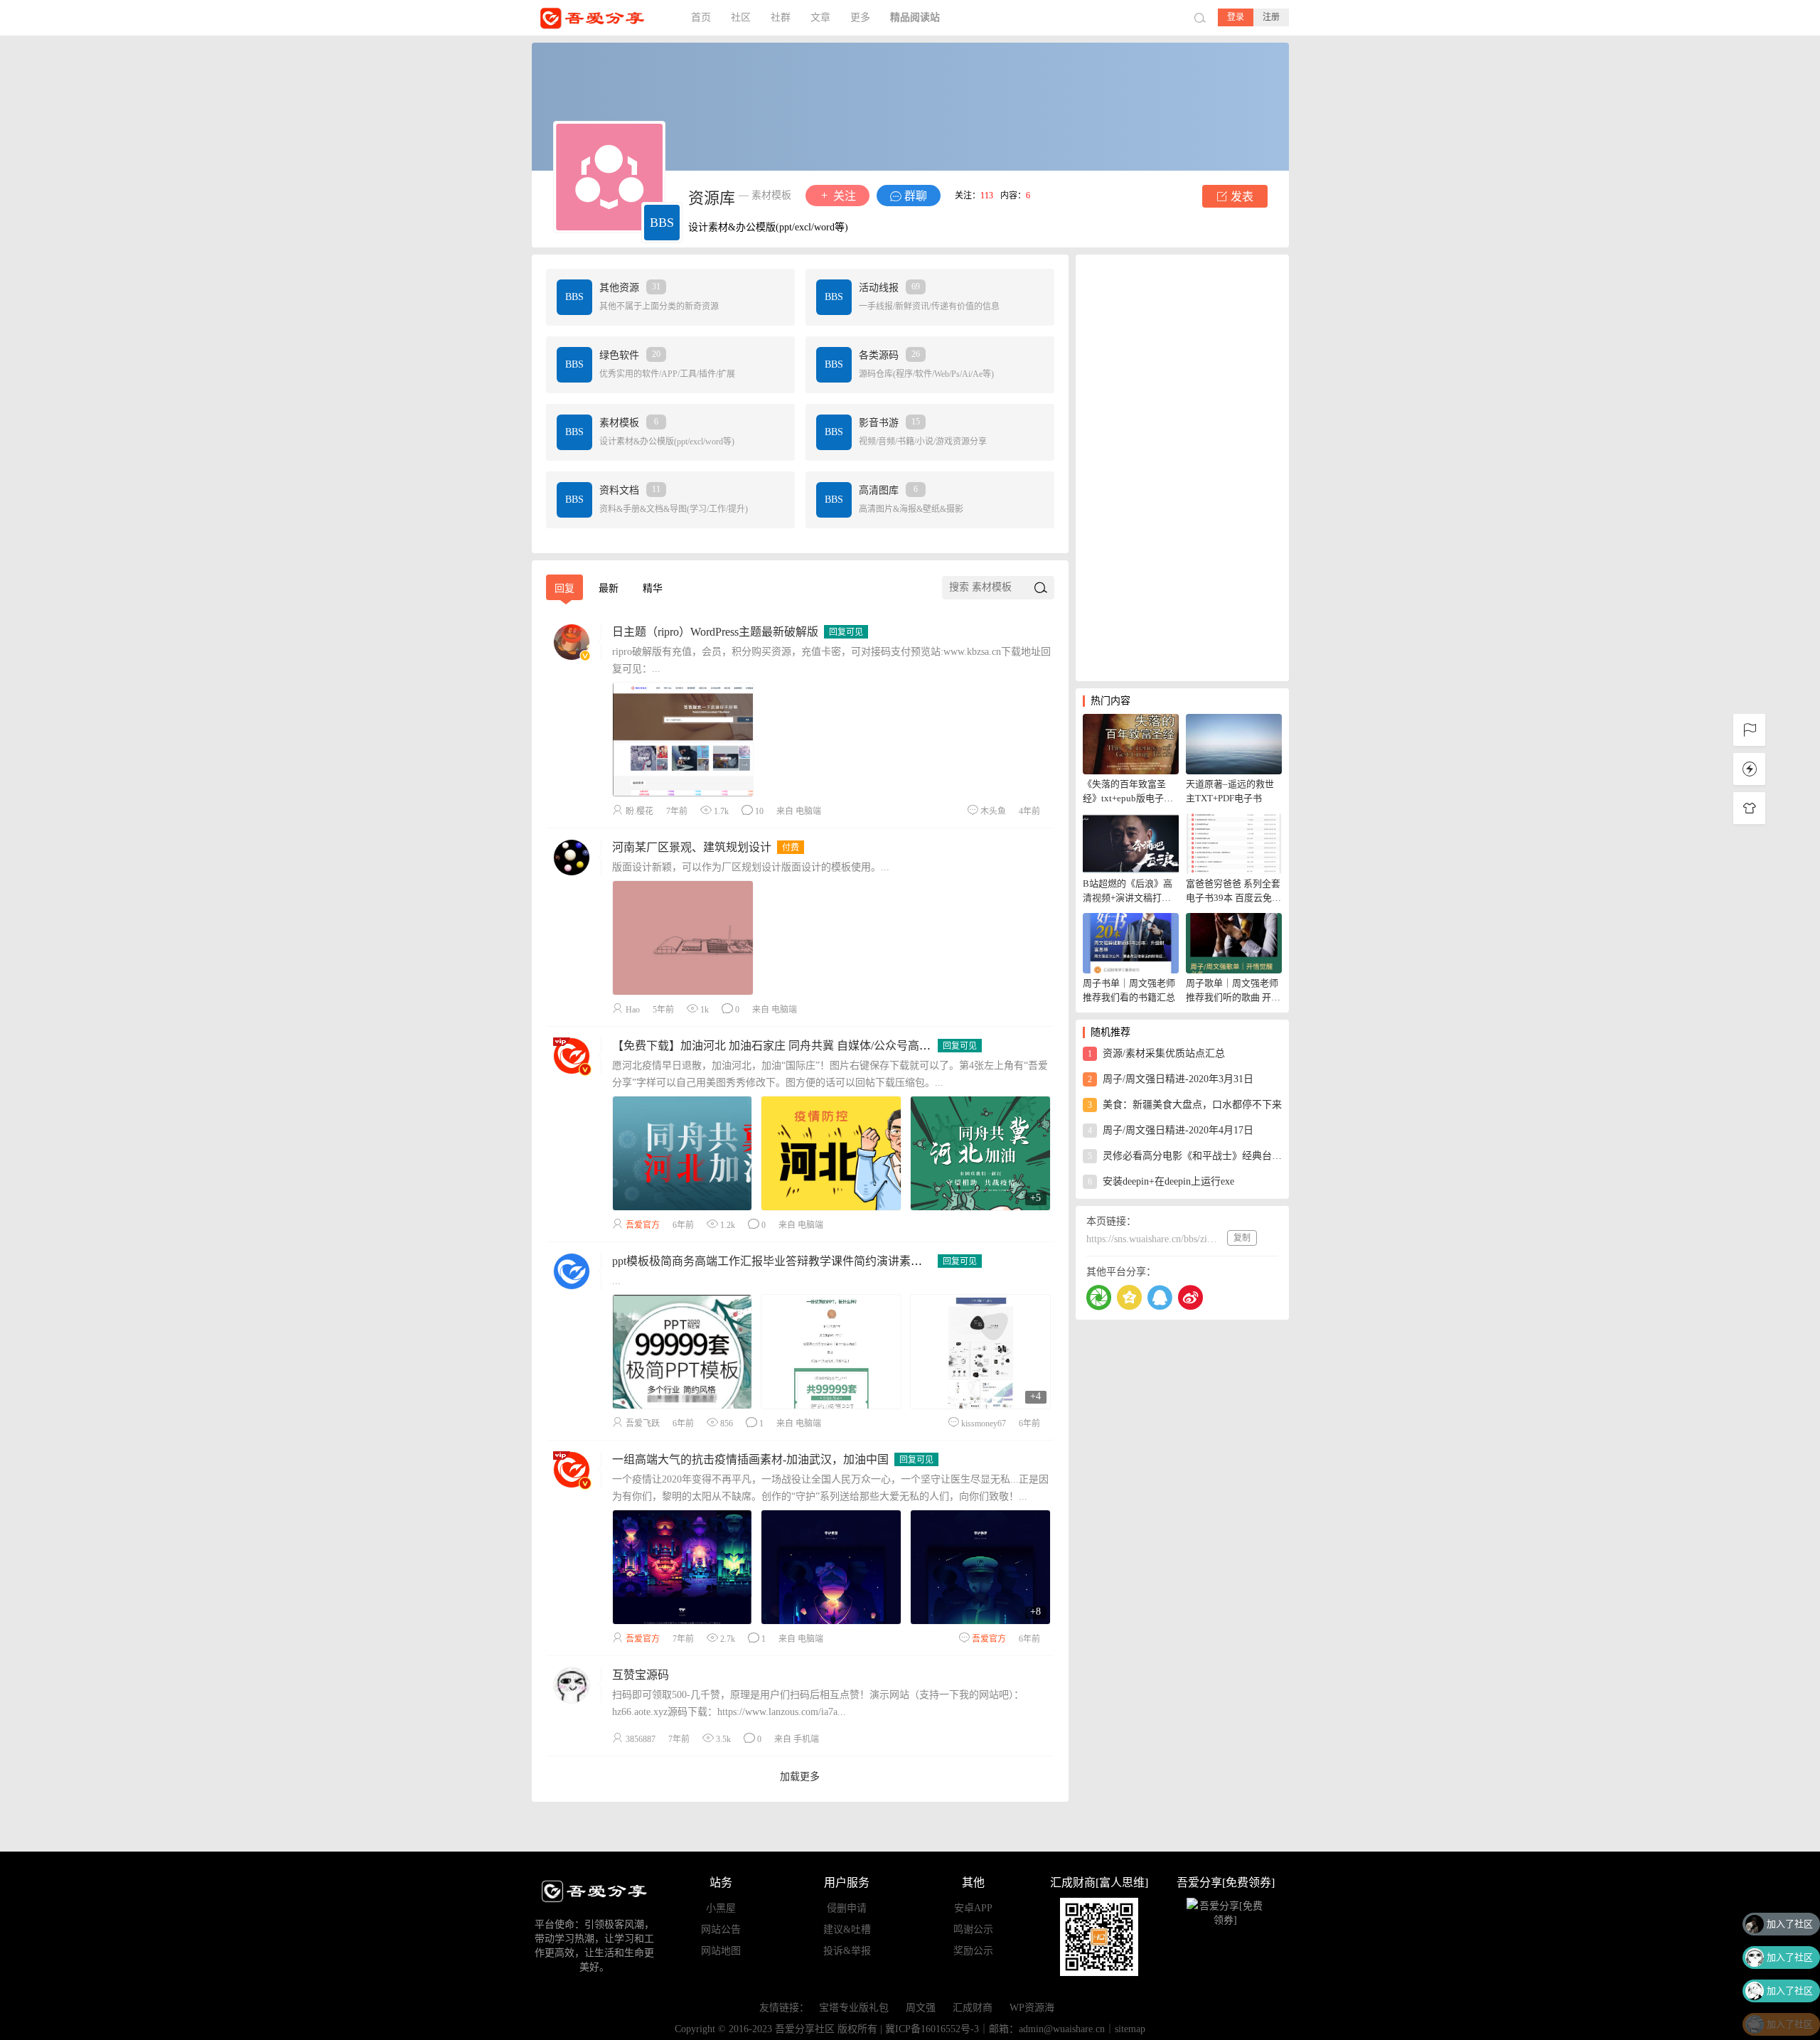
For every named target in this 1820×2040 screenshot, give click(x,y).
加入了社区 (1790, 1917)
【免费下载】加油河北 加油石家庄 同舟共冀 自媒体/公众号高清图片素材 (794, 1046)
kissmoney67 (984, 1424)
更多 (860, 17)
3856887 (641, 1739)
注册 (1271, 17)
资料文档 (630, 490)
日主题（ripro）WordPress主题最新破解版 (715, 632)
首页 (701, 17)
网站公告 (721, 1929)
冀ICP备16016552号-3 (932, 2029)
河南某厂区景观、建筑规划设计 (692, 847)
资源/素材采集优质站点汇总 (1156, 1053)
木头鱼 (993, 811)
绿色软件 (630, 355)
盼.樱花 (639, 811)
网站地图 (721, 1951)
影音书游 (889, 423)
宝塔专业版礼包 (854, 2008)
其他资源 (630, 288)
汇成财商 (973, 2008)
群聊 (914, 196)
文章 (820, 17)
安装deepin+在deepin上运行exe (1161, 1181)
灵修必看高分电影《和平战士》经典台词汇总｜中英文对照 (1185, 1156)
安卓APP (973, 1908)
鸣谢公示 (973, 1929)
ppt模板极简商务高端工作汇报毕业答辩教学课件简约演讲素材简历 (778, 1261)
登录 (1236, 17)
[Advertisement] (1182, 468)
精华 (653, 588)
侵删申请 (847, 1908)
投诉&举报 (847, 1951)
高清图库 (888, 490)
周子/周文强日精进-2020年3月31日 (1171, 1079)
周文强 (921, 2008)
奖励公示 (973, 1951)
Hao (633, 1010)
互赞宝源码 (641, 1675)
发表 (1241, 197)
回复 (564, 588)
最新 (609, 588)
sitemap (1130, 2029)
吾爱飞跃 (643, 1424)
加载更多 (800, 1777)
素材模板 (629, 423)
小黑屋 (721, 1908)
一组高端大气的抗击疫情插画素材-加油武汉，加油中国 (750, 1459)
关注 (843, 196)
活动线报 (889, 288)
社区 (741, 17)
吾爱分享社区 (603, 18)
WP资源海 (1032, 2008)
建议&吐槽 (847, 1929)
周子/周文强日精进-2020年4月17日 (1171, 1130)
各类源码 (889, 355)
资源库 (712, 198)
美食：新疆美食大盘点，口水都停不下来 (1185, 1105)
